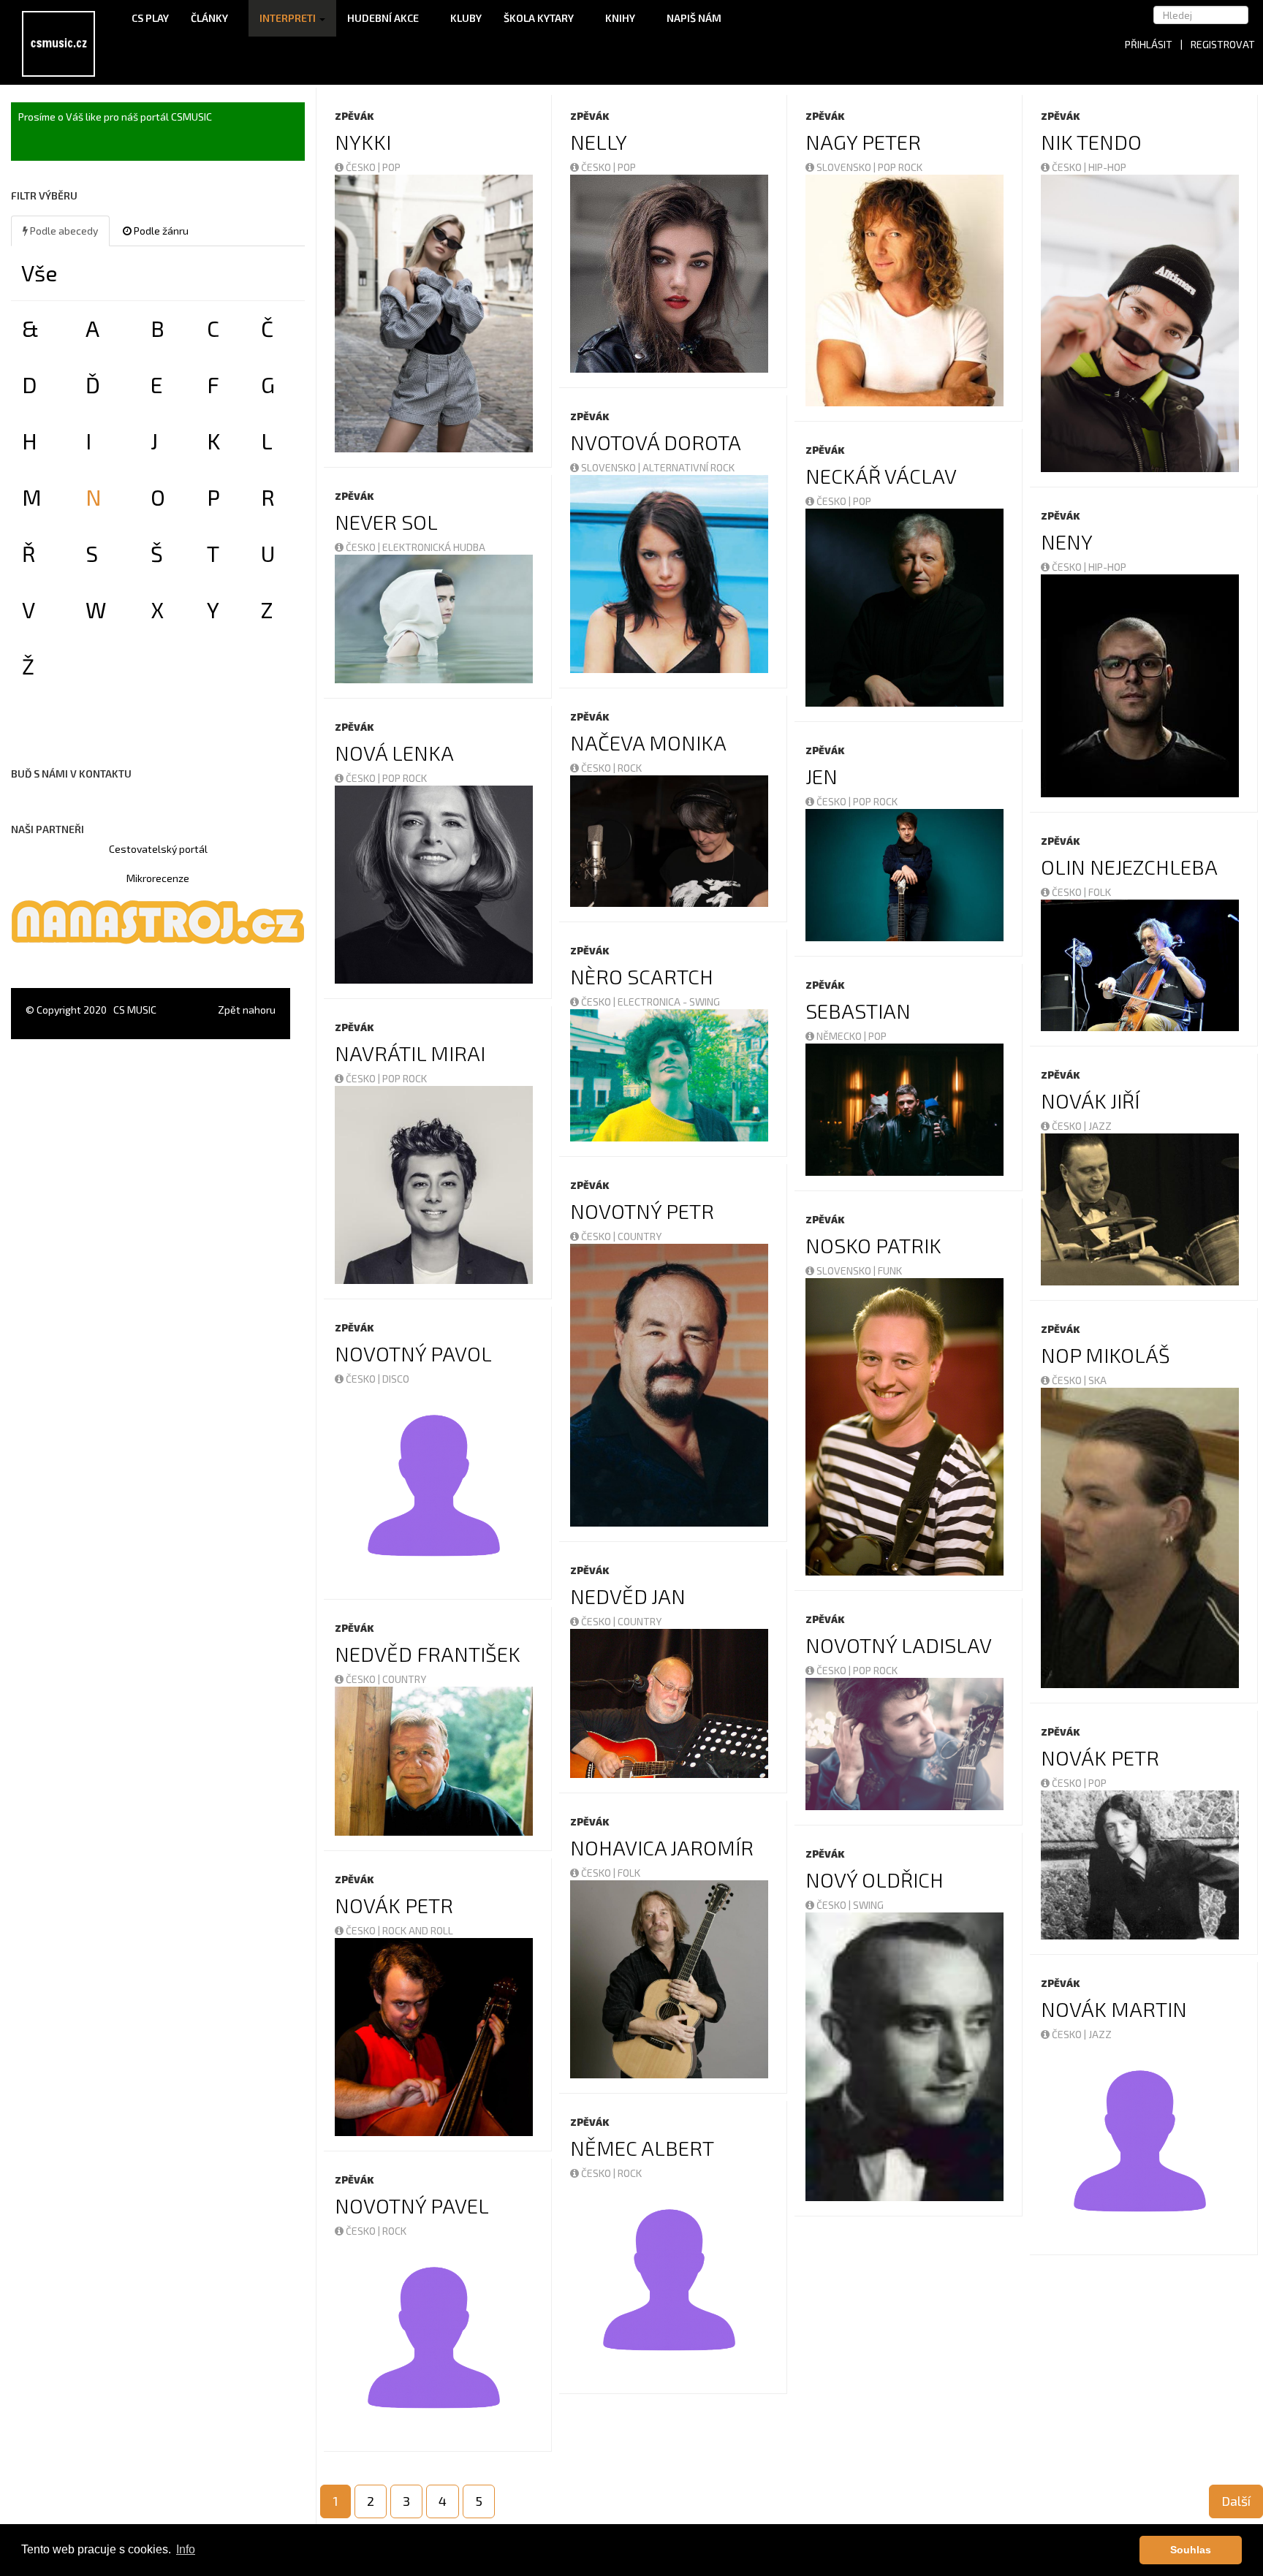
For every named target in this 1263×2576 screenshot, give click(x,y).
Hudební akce (384, 18)
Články (210, 18)
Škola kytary (540, 18)
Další (1236, 2501)
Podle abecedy (63, 231)
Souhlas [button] (1191, 2550)
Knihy (621, 18)
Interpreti (289, 18)
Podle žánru (160, 231)
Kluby (466, 18)
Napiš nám (694, 18)
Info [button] (186, 2549)
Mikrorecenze (158, 878)
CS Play (150, 18)
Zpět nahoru (247, 1010)
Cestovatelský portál (158, 849)
